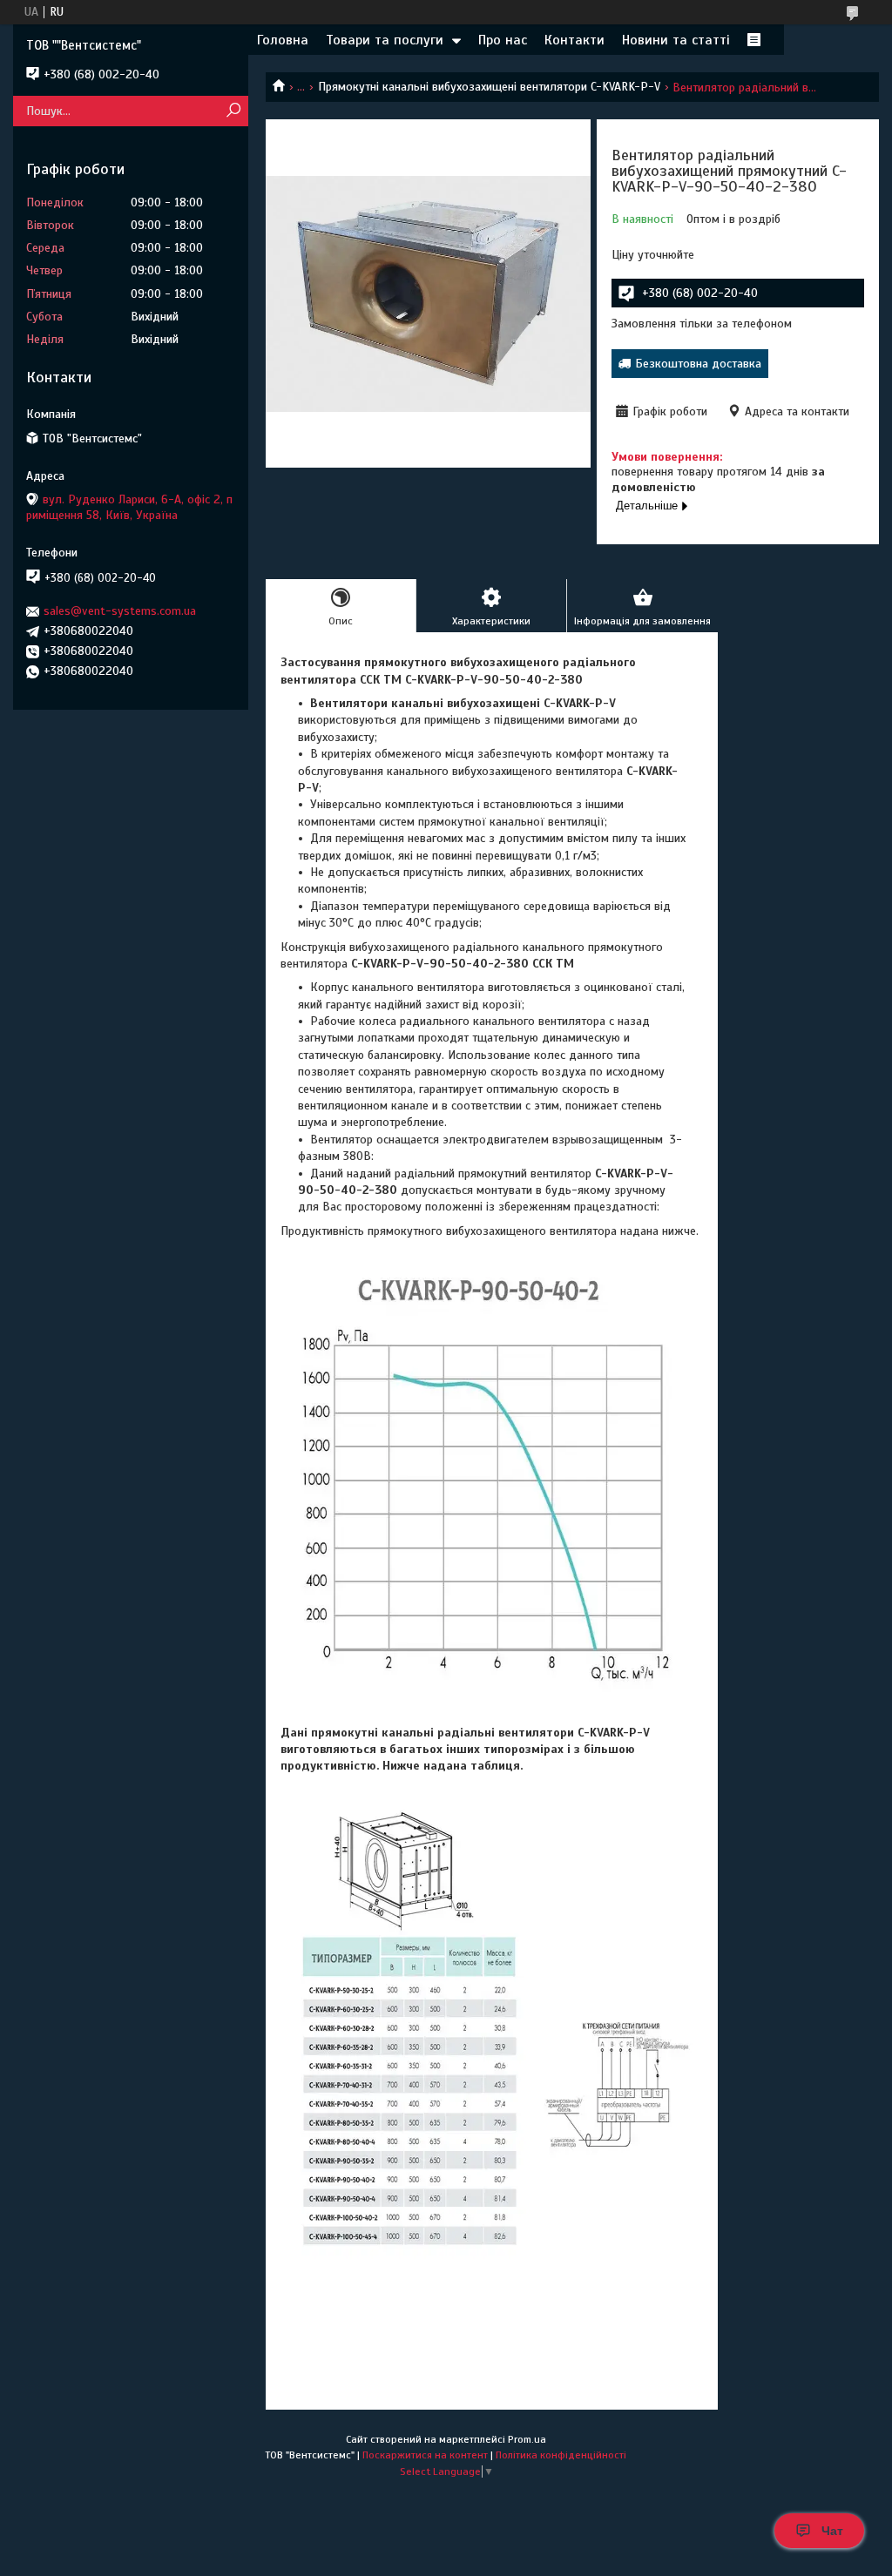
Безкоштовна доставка (698, 364)
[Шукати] (233, 111)
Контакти (574, 40)
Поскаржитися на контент (425, 2455)
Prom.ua (527, 2439)
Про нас (503, 40)
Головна (283, 40)
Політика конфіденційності (561, 2455)
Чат (832, 2531)
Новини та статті (676, 40)
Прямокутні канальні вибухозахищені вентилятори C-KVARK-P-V (489, 87)
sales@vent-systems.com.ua (120, 611)
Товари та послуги (385, 40)
